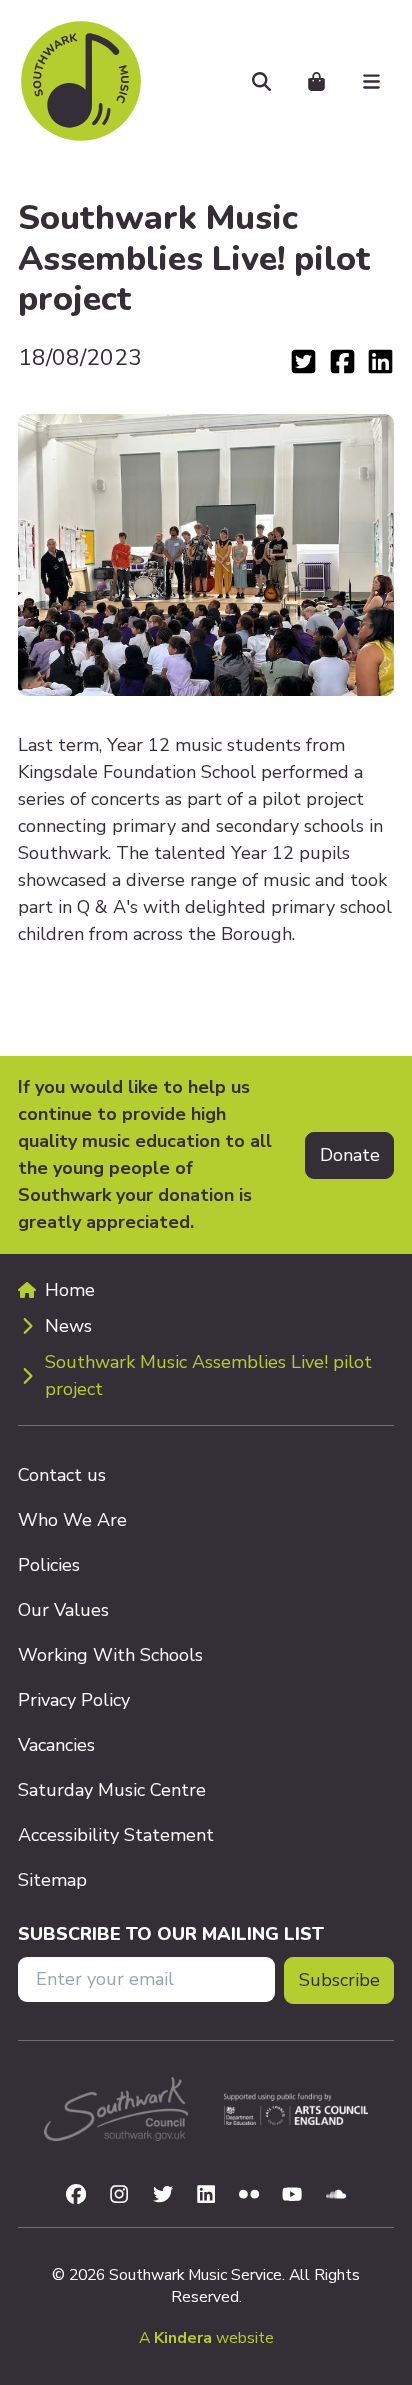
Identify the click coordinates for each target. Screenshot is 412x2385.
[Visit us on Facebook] (76, 2192)
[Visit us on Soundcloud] (336, 2192)
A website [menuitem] (206, 2338)
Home (70, 1290)
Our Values (63, 1610)
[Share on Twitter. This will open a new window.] (307, 359)
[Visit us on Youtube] (292, 2192)
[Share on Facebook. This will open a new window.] (346, 359)
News (68, 1326)
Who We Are (72, 1520)
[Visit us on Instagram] (119, 2192)
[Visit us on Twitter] (163, 2192)
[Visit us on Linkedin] (206, 2192)
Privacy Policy (74, 1700)
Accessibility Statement (116, 1835)
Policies (49, 1565)
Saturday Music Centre (112, 1790)
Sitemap (52, 1880)
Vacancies (56, 1745)
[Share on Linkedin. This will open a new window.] (380, 359)
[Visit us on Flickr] (251, 2192)
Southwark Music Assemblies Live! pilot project (208, 1375)
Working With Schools (110, 1655)
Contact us (62, 1475)
